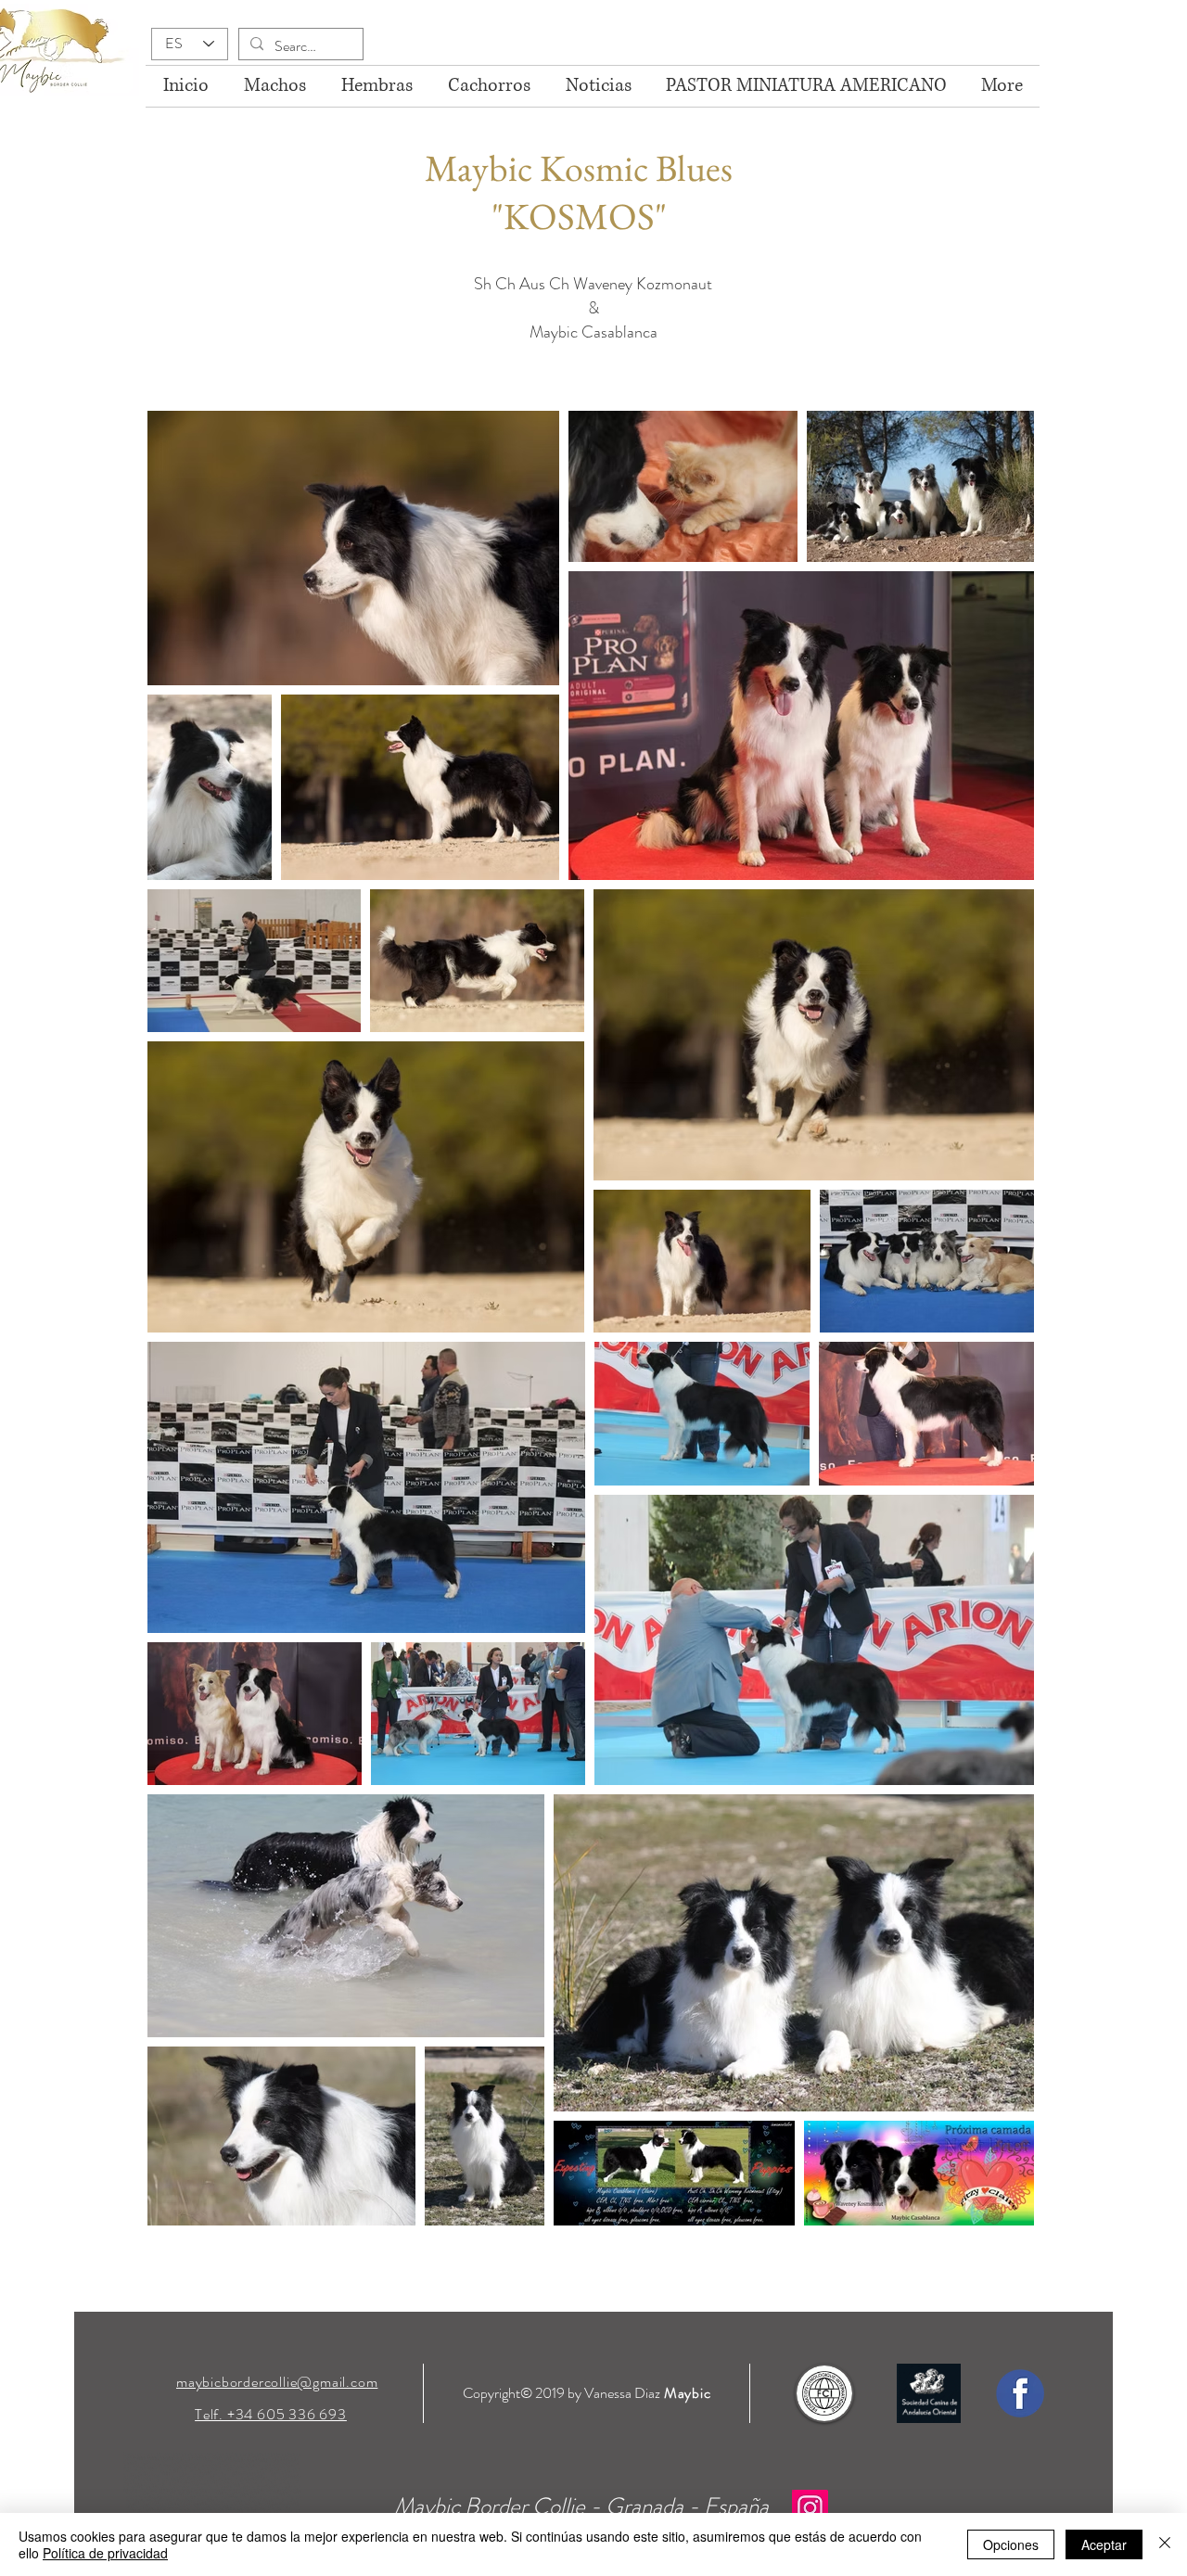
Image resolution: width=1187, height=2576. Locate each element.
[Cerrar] (1165, 2544)
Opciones (1011, 2544)
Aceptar (1104, 2544)
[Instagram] (810, 2508)
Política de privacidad (105, 2553)
